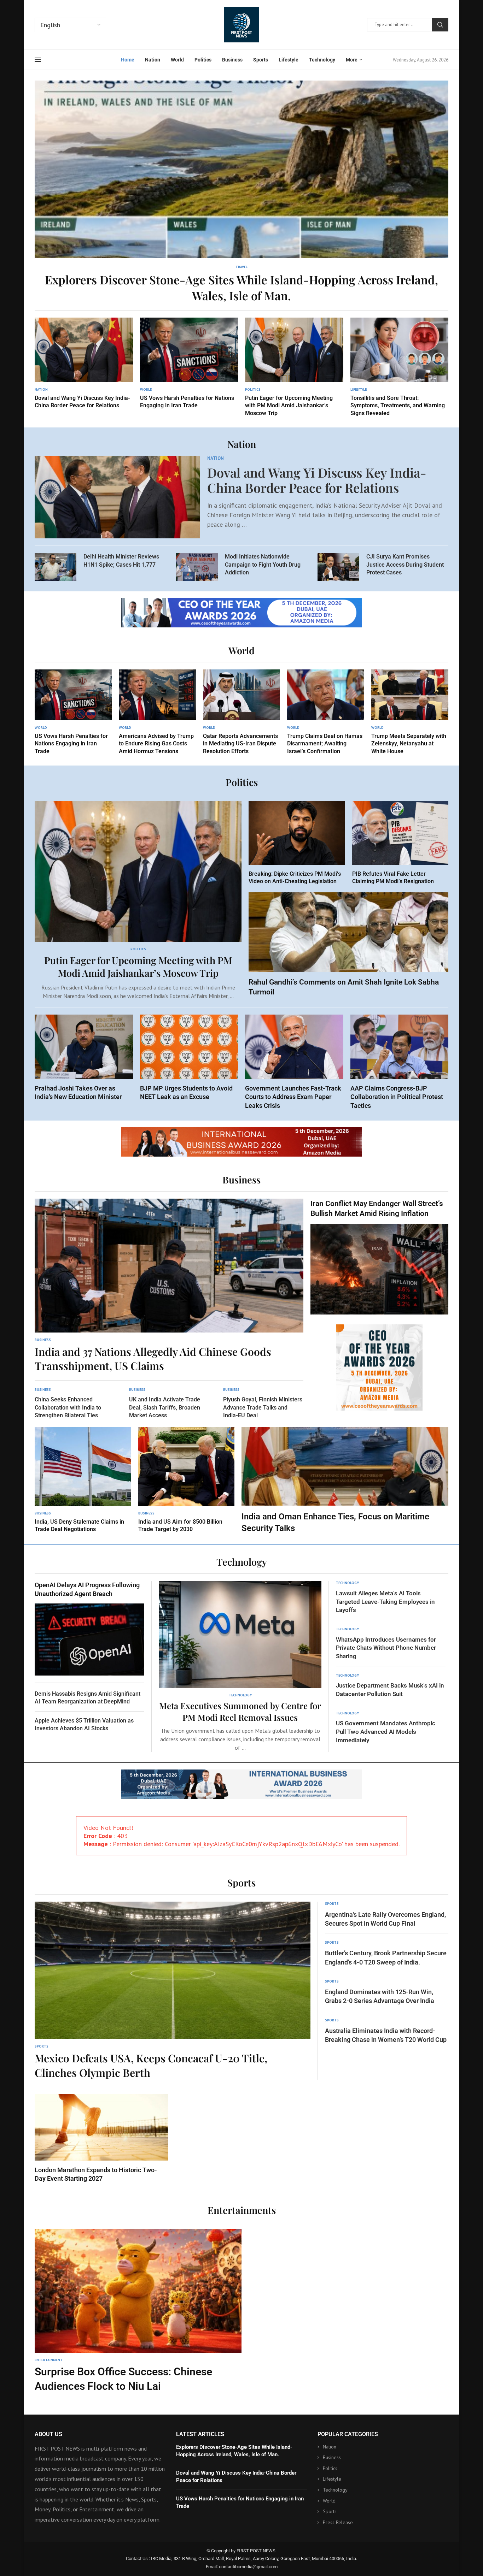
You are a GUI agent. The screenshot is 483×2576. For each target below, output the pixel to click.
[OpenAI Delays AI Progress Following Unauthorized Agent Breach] (89, 1628)
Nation (153, 60)
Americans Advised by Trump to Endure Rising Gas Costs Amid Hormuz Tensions (156, 744)
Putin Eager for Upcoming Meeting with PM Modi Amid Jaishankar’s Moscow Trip (289, 406)
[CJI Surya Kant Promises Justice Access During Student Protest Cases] (338, 567)
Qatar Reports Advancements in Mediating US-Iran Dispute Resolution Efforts (240, 744)
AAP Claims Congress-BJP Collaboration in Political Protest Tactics (397, 1097)
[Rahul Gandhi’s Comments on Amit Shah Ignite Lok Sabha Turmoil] (348, 945)
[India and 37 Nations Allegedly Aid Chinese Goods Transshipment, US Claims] (169, 1286)
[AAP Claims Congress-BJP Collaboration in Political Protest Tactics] (400, 1062)
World (177, 60)
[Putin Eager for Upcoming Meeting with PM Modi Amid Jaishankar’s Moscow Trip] (294, 367)
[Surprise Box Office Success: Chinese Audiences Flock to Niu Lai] (138, 2311)
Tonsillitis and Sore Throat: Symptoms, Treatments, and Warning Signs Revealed (398, 406)
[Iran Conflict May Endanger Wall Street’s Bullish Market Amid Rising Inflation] (379, 1257)
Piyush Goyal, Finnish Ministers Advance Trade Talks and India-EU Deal (263, 1407)
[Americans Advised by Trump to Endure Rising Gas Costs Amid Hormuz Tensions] (157, 712)
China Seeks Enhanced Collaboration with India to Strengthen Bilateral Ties (68, 1407)
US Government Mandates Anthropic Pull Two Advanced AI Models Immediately (386, 1732)
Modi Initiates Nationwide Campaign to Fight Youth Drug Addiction (263, 565)
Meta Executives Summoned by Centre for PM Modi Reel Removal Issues (240, 1711)
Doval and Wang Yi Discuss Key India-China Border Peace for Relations (317, 480)
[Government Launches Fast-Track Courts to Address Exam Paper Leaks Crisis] (294, 1062)
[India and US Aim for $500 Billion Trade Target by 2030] (187, 1480)
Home (128, 60)
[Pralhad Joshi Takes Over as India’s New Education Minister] (84, 1058)
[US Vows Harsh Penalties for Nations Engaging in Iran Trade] (189, 364)
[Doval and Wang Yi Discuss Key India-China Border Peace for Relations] (84, 364)
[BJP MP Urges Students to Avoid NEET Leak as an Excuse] (189, 1058)
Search (440, 25)
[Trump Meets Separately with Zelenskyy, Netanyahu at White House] (410, 712)
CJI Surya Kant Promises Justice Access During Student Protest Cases (405, 565)
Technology (322, 60)
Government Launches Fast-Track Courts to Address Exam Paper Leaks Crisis (293, 1097)
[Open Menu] (38, 60)
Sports (261, 60)
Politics (203, 60)
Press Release (338, 2522)
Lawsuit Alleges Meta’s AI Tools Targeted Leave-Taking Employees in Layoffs (385, 1602)
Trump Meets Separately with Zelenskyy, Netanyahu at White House (409, 744)
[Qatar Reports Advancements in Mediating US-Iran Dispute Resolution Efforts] (241, 712)
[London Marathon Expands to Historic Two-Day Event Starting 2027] (101, 2138)
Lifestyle (289, 60)
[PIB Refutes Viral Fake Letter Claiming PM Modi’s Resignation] (400, 843)
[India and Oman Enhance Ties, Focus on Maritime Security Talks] (345, 1481)
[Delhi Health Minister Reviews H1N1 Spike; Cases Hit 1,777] (56, 567)
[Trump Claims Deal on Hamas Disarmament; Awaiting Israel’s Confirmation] (326, 712)
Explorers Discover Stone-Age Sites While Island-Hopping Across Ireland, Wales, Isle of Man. (241, 287)
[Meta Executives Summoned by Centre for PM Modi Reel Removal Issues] (240, 1666)
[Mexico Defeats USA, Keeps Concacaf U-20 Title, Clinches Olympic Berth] (173, 1991)
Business (232, 60)
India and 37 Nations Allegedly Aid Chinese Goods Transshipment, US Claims (153, 1359)
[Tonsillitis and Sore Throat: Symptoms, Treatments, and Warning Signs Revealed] (400, 367)
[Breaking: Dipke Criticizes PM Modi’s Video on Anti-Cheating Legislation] (297, 843)
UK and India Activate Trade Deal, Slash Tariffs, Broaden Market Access (165, 1407)
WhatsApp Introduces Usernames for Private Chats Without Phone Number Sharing (386, 1648)
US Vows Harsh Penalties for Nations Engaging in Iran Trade (71, 744)
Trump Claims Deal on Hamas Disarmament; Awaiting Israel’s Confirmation (325, 744)
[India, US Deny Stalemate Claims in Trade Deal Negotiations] (83, 1480)
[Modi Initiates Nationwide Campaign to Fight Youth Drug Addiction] (197, 567)
